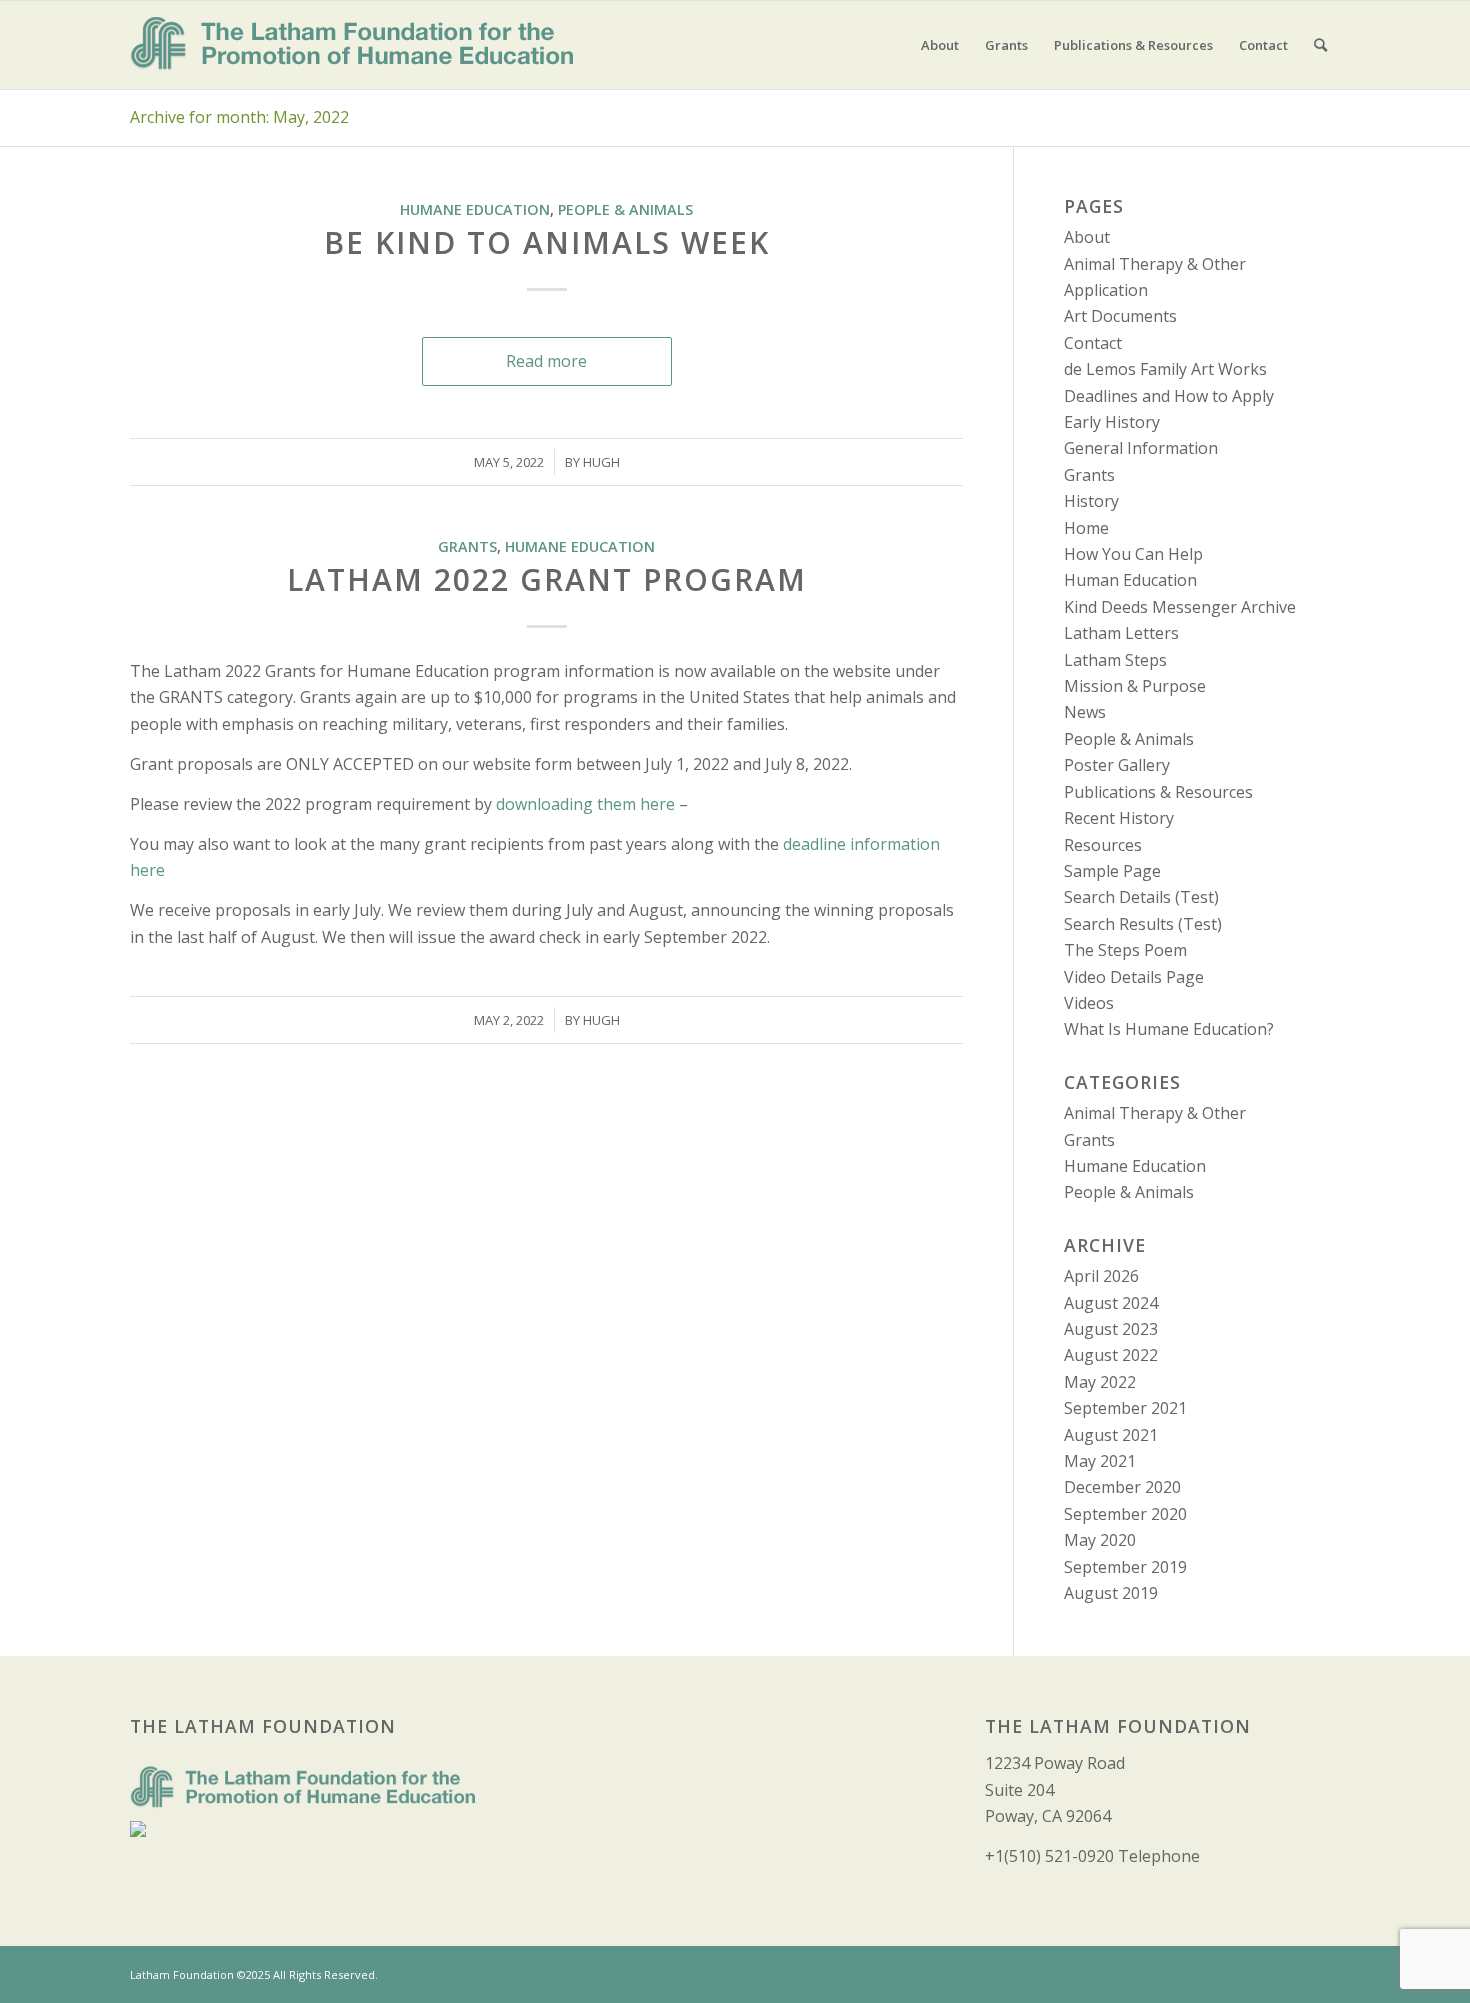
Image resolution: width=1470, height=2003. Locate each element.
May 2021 (1100, 1461)
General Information (1141, 448)
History (1091, 501)
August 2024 (1111, 1303)
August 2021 (1111, 1435)
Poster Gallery (1117, 765)
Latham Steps (1115, 660)
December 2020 (1122, 1487)
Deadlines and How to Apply (1169, 396)
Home (1086, 528)
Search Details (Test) (1141, 897)
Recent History (1119, 818)
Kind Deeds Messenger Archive (1180, 607)
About (1087, 237)
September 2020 (1125, 1514)
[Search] (1320, 45)
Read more (546, 361)
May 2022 (1100, 1382)
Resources (1103, 845)
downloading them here (585, 804)
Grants (467, 546)
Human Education (1130, 580)
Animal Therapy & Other (1155, 264)
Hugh (601, 462)
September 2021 (1125, 1408)
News (1085, 712)
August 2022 (1111, 1355)
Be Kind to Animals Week (547, 242)
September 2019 (1125, 1567)
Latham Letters (1121, 633)
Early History (1112, 422)
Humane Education (475, 209)
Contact (1093, 343)
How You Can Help (1133, 554)
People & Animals (625, 209)
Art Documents (1120, 316)
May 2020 (1100, 1540)
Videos (1089, 1003)
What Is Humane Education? (1169, 1029)
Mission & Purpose (1135, 686)
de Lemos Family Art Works (1165, 369)
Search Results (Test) (1143, 924)
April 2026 (1101, 1276)
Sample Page (1112, 871)
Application (1106, 290)
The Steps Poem (1125, 950)
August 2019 (1111, 1593)
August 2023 (1111, 1329)
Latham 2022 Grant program (547, 579)
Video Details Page (1134, 977)
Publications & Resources (1158, 792)
